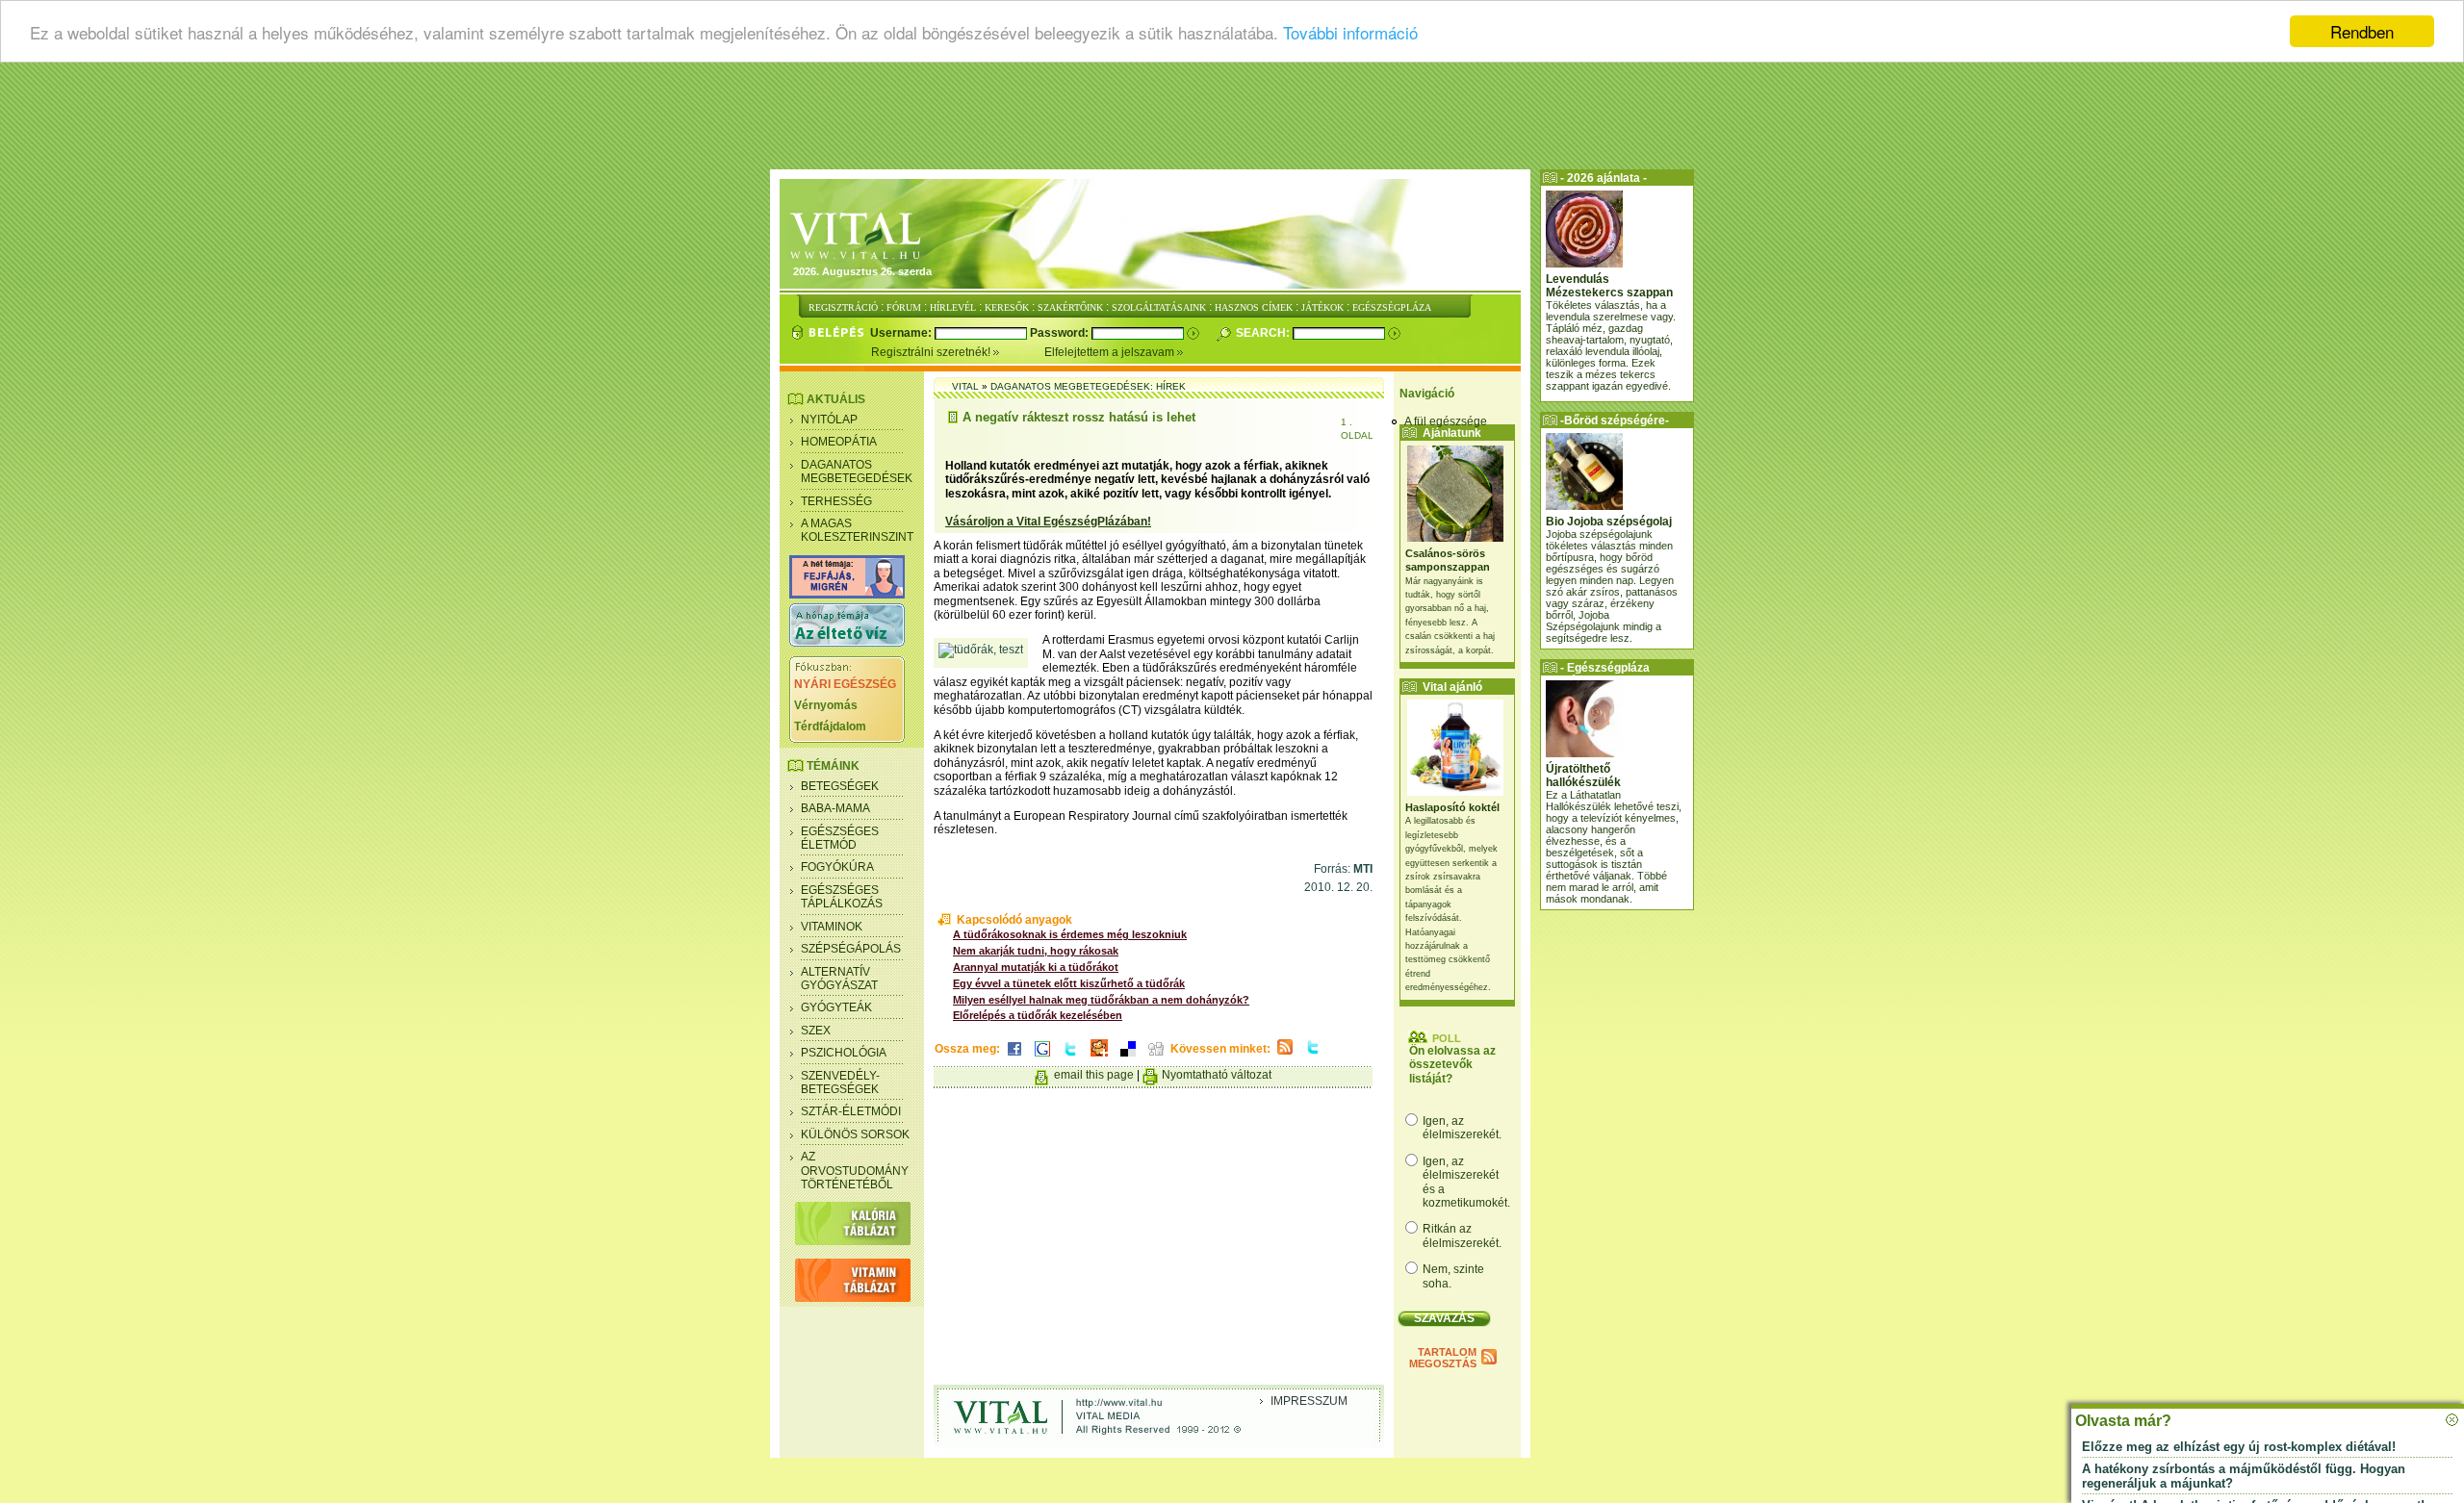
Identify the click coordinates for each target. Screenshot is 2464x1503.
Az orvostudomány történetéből (855, 1171)
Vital (965, 386)
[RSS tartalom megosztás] (1285, 1056)
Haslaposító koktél (1452, 807)
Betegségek (840, 786)
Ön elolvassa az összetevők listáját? (1452, 1065)
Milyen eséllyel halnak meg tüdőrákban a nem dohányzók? (1101, 1000)
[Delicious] (1128, 1057)
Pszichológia (844, 1053)
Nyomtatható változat (1217, 1075)
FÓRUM (904, 307)
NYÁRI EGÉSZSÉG (845, 684)
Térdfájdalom (830, 726)
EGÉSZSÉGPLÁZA (1392, 307)
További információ (1350, 32)
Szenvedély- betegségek (840, 1083)
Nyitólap (829, 420)
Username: (902, 333)
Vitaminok (832, 927)
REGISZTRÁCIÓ (843, 307)
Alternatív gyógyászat (839, 979)
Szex (816, 1031)
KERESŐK (1007, 307)
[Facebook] (1014, 1057)
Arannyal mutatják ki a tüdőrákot (1036, 967)
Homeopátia (839, 442)
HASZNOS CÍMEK (1254, 307)
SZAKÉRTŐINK (1070, 307)
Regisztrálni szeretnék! (932, 352)
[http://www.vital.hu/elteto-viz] (847, 643)
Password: (1061, 333)
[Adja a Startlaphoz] (1099, 1057)
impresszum (1309, 1401)
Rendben (2362, 31)
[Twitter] (1070, 1057)
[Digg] (1156, 1057)
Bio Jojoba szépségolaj (1609, 522)
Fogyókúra (837, 867)
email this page (1094, 1075)
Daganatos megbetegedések (857, 471)
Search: (1264, 333)
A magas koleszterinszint (857, 530)
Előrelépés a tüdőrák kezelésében (1038, 1015)
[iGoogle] (1042, 1057)
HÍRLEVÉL (953, 307)
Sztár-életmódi (851, 1111)
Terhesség (836, 501)
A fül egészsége (1446, 421)
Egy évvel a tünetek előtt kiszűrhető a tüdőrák (1069, 983)
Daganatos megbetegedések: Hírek (1088, 386)
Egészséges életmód (840, 838)
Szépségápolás (851, 949)
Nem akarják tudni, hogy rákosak (1036, 951)
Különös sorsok (855, 1134)
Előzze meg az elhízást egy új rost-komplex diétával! (2239, 1447)
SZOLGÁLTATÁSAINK (1159, 307)
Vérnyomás (826, 705)
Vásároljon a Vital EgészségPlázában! (1048, 522)
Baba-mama (835, 808)
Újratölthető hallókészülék (1583, 776)
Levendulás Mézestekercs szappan (1609, 286)
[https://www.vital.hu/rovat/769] (847, 595)
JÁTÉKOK (1322, 307)
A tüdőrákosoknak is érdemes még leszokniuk (1070, 934)
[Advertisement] (1232, 120)
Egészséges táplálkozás (842, 897)
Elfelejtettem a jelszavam (1111, 352)
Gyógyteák (836, 1007)
